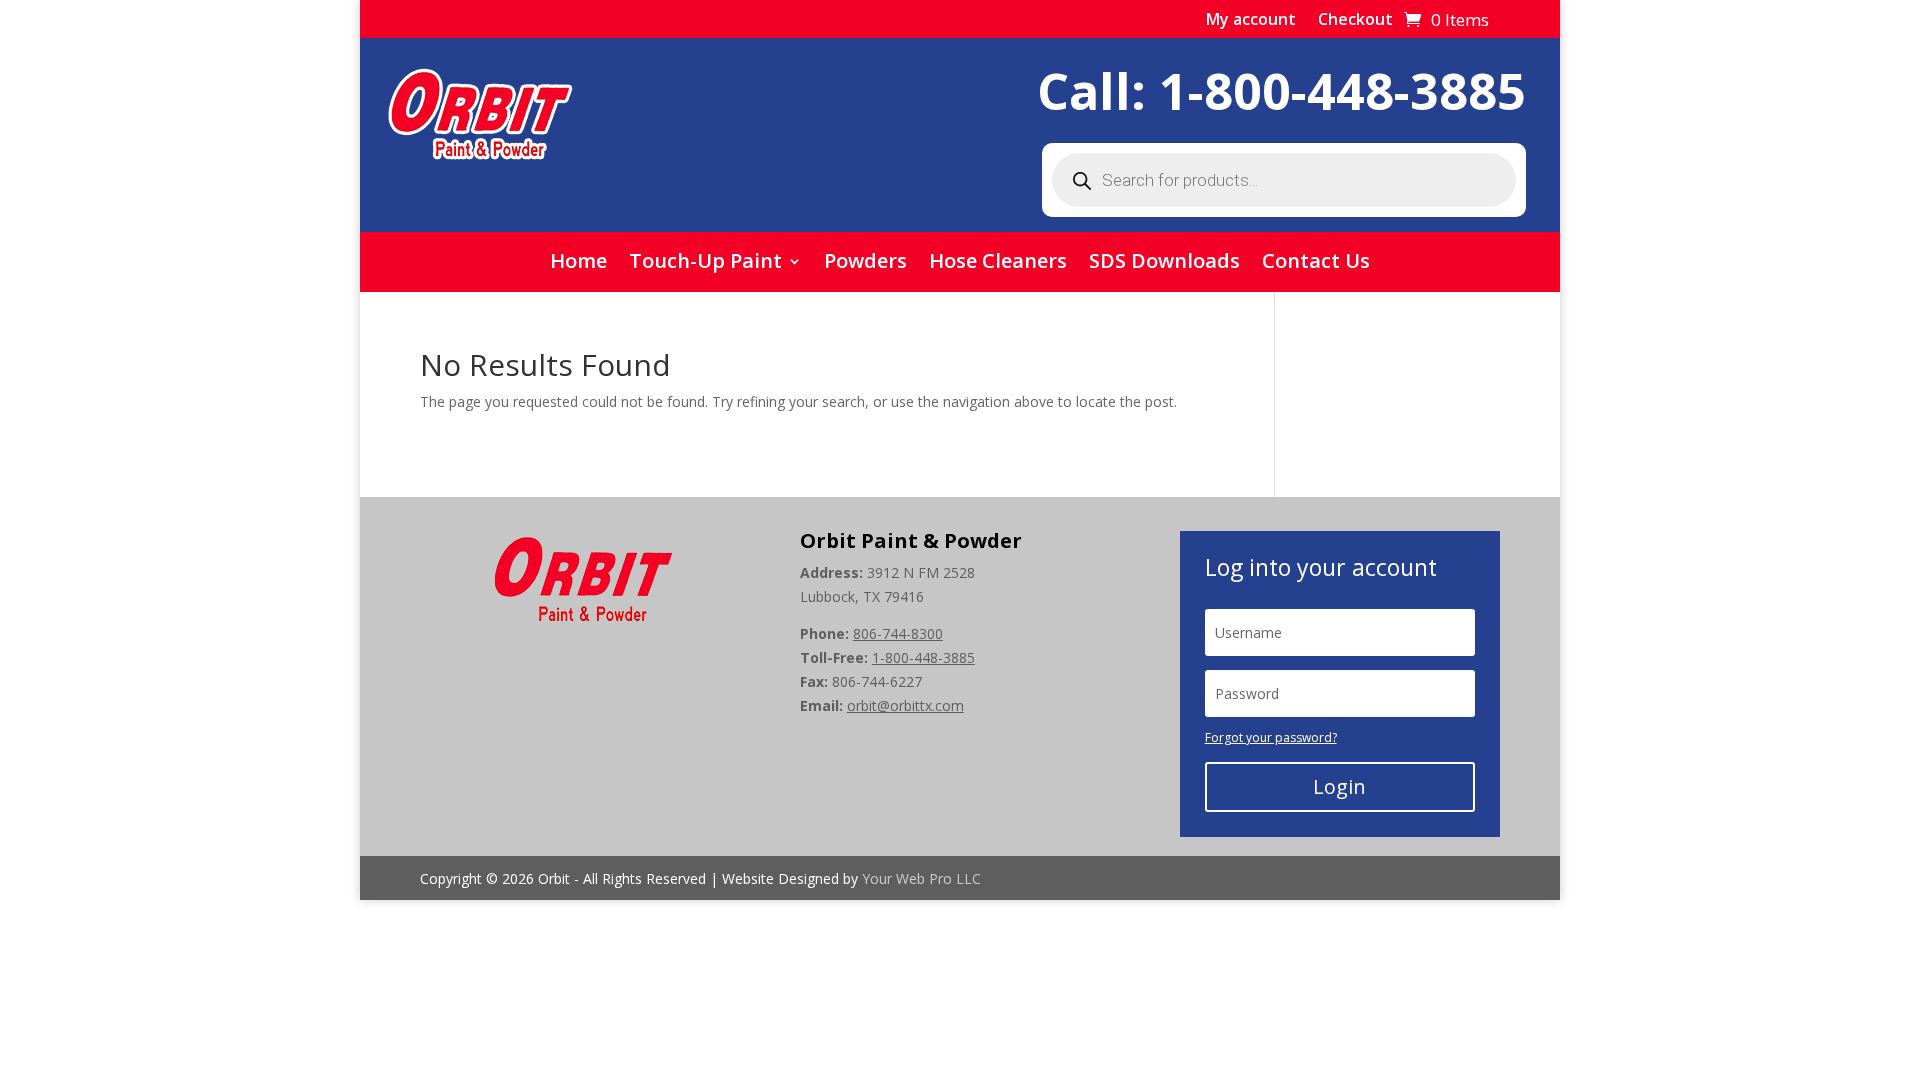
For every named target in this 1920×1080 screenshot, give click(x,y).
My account (1251, 21)
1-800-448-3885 (1342, 91)
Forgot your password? (1271, 737)
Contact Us (1316, 264)
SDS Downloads (1164, 264)
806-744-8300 (898, 633)
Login (1339, 786)
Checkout (1355, 21)
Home (578, 264)
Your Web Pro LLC (921, 878)
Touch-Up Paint (705, 264)
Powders (865, 264)
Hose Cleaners (998, 264)
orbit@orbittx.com (905, 705)
